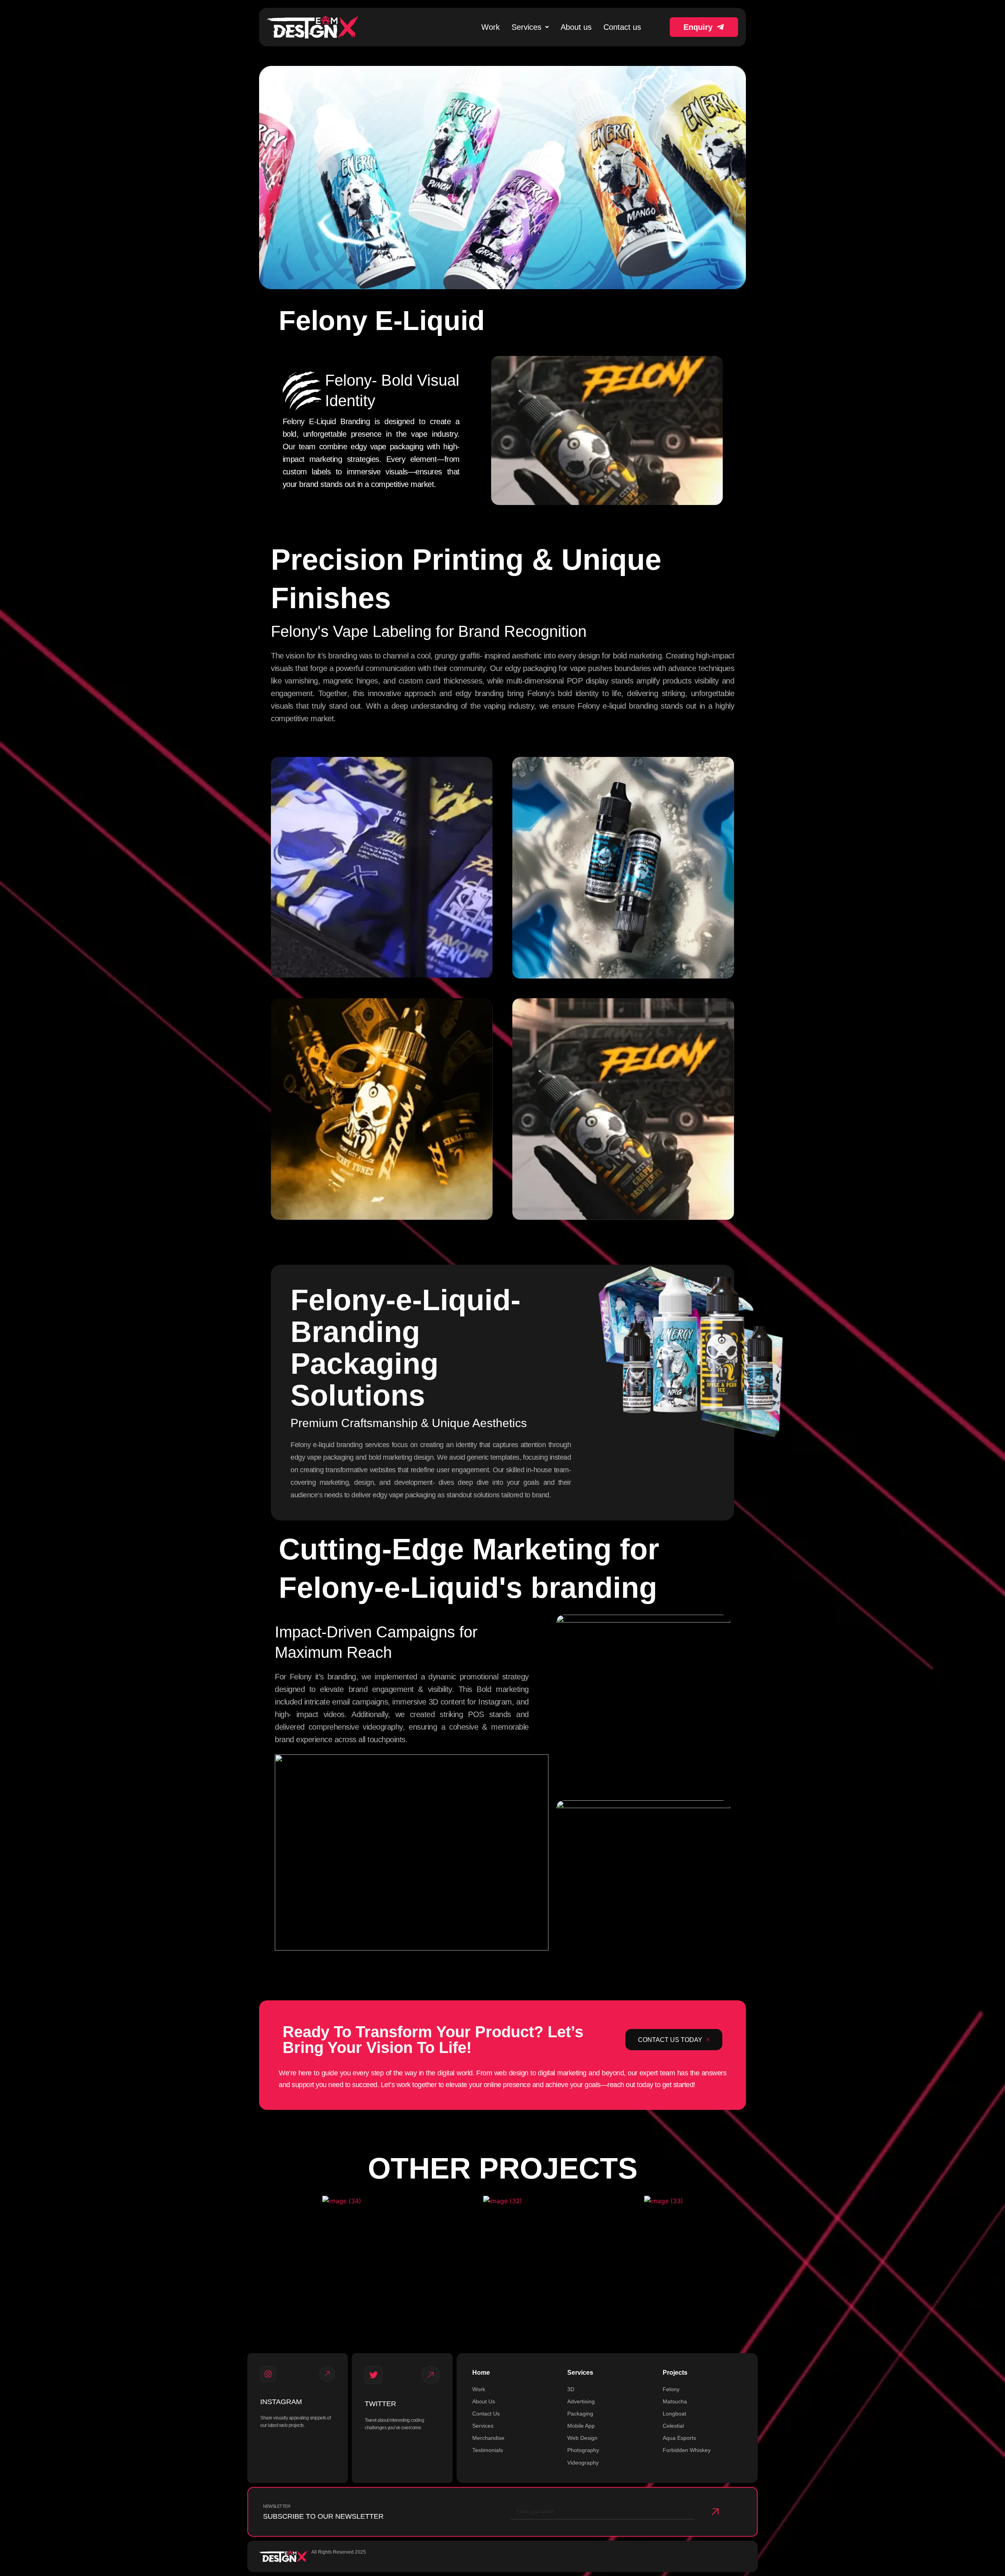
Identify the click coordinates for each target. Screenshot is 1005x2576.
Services (526, 27)
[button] (530, 27)
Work (491, 27)
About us (576, 27)
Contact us (622, 27)
